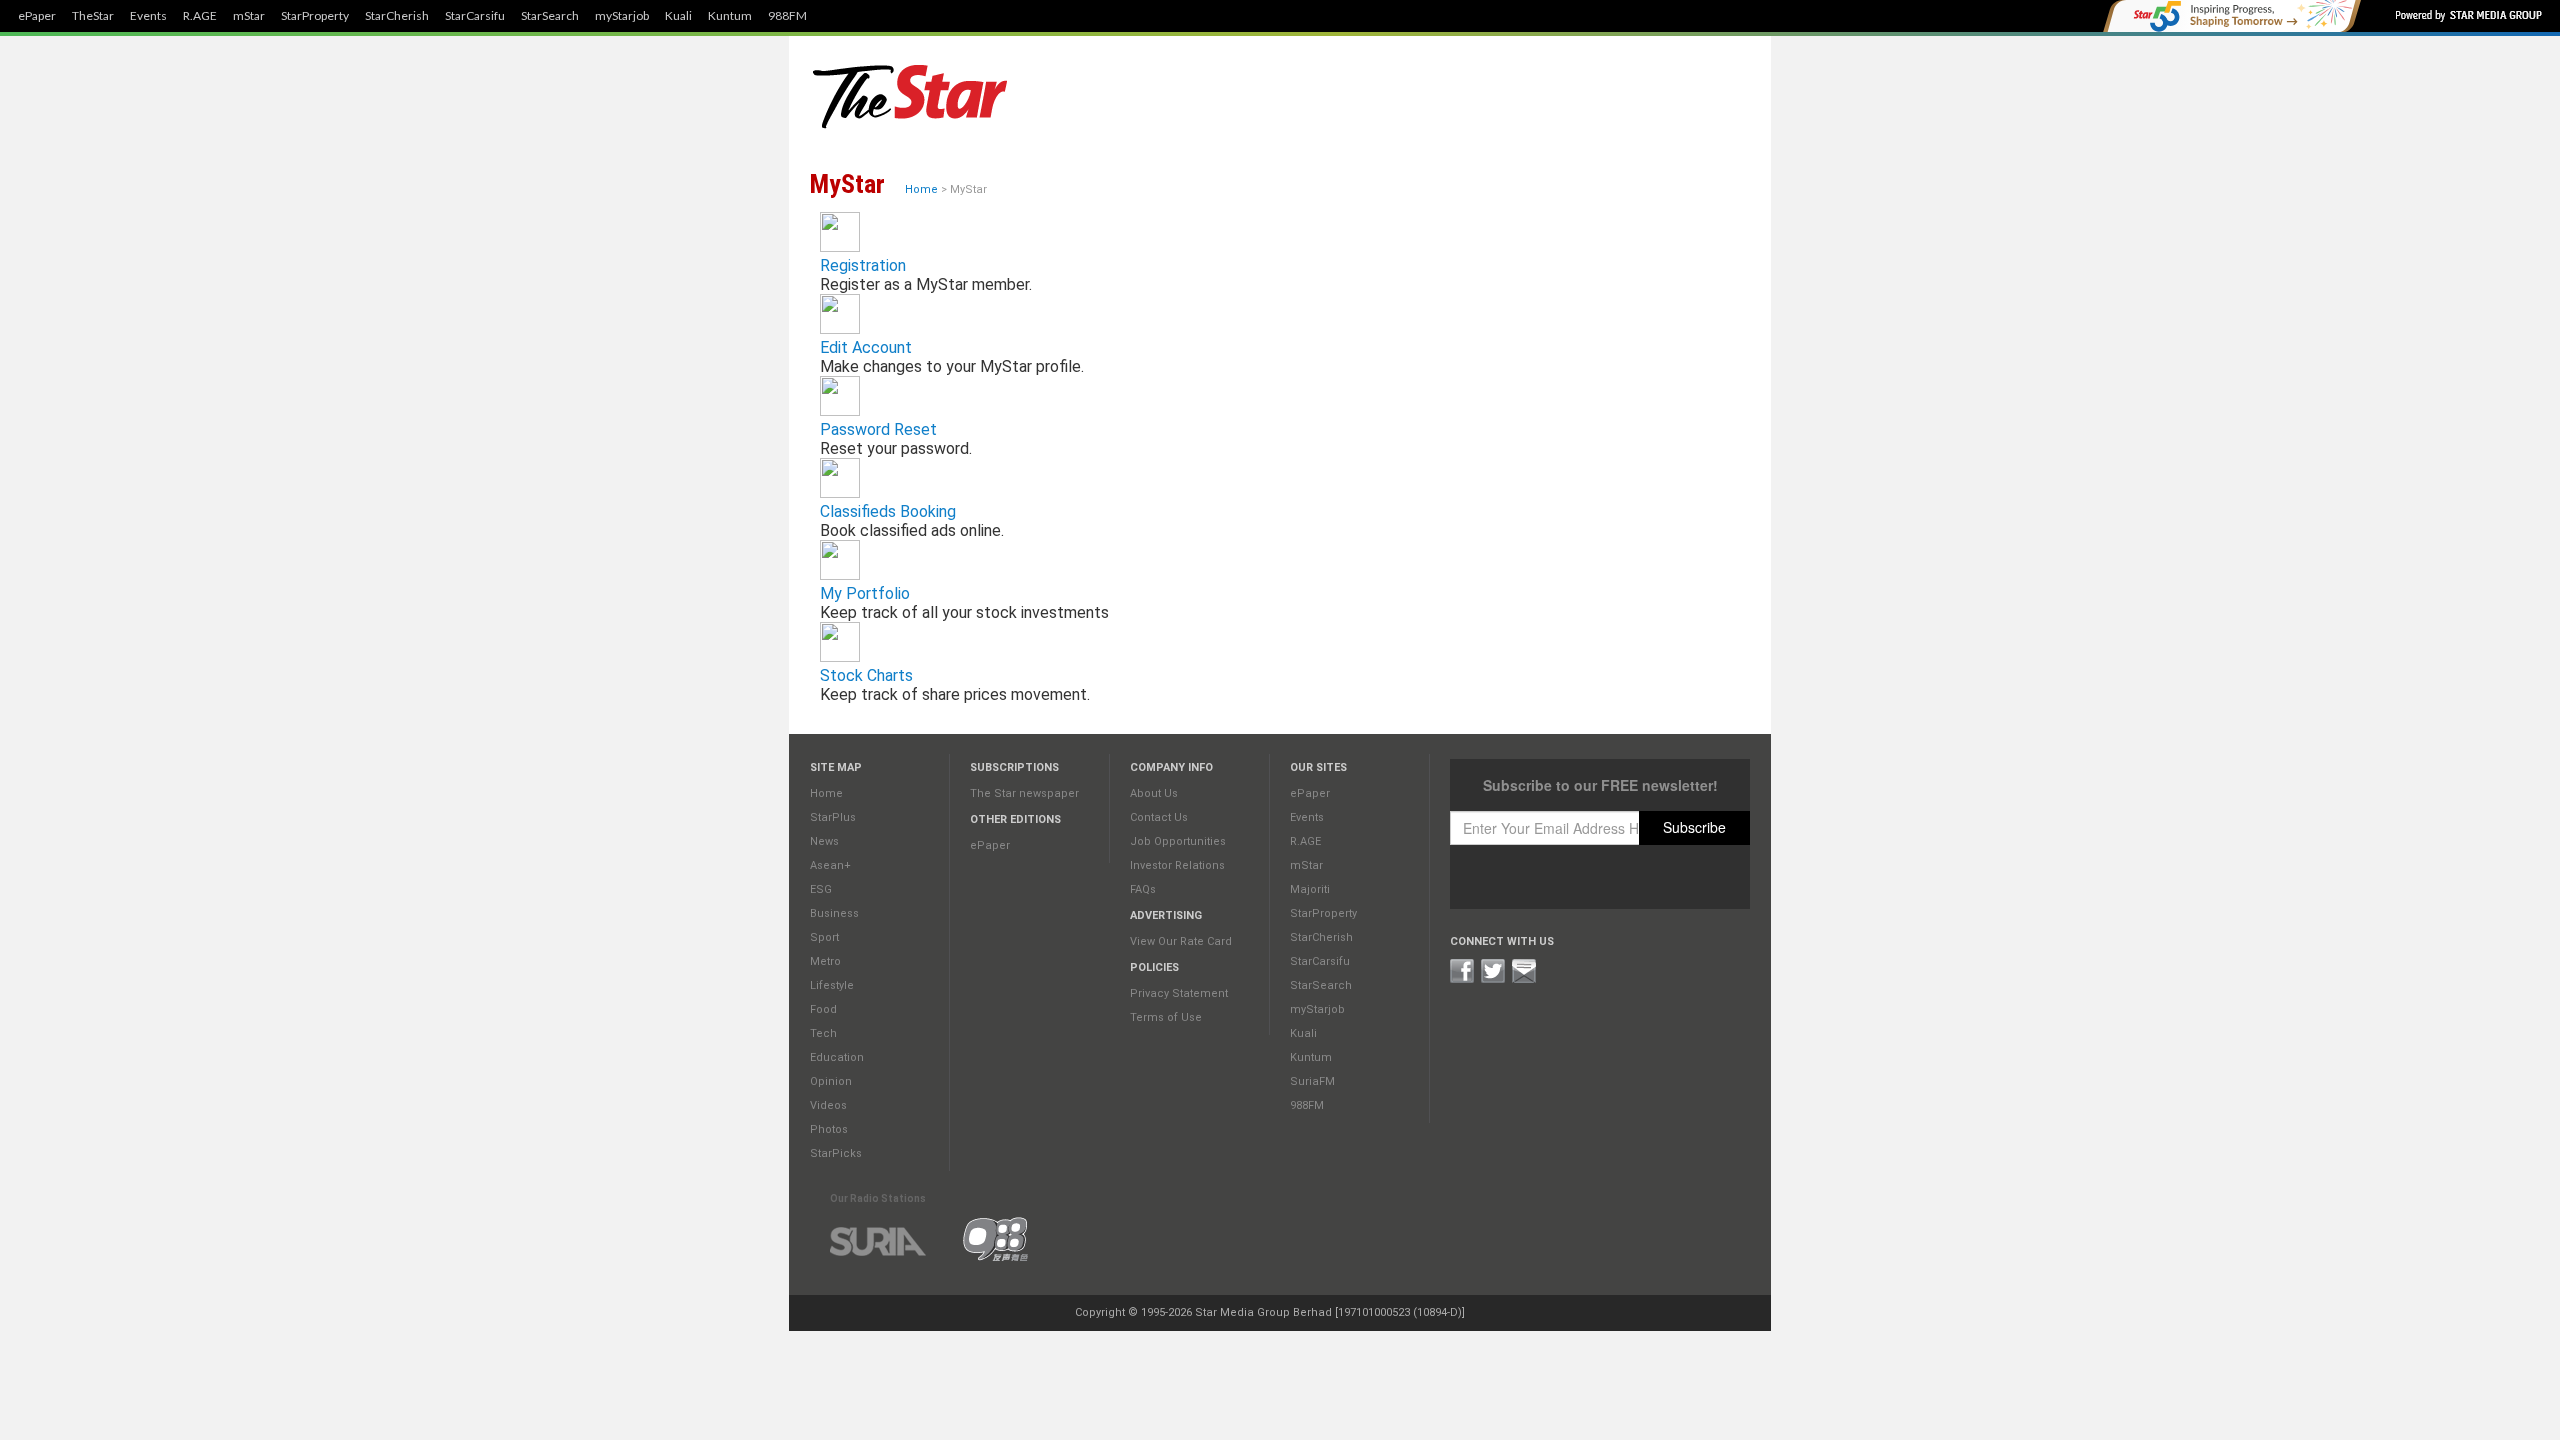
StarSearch (550, 16)
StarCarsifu (475, 16)
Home (921, 189)
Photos (829, 1129)
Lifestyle (832, 985)
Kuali (678, 16)
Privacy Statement (1179, 993)
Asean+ (830, 865)
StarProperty (315, 16)
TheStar (93, 16)
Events (148, 16)
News (824, 841)
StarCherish (397, 16)
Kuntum (730, 16)
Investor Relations (1177, 865)
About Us (1154, 793)
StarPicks (836, 1153)
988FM (787, 16)
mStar (249, 16)
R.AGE (200, 16)
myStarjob (622, 16)
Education (837, 1057)
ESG (821, 889)
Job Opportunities (1178, 841)
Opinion (831, 1081)
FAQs (1143, 889)
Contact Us (1159, 817)
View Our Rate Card (1181, 941)
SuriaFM (1312, 1081)
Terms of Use (1166, 1017)
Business (834, 913)
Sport (824, 937)
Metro (825, 961)
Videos (828, 1105)
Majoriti (1310, 889)
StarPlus (833, 817)
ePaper (37, 16)
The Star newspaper (1024, 793)
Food (823, 1009)
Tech (823, 1033)
